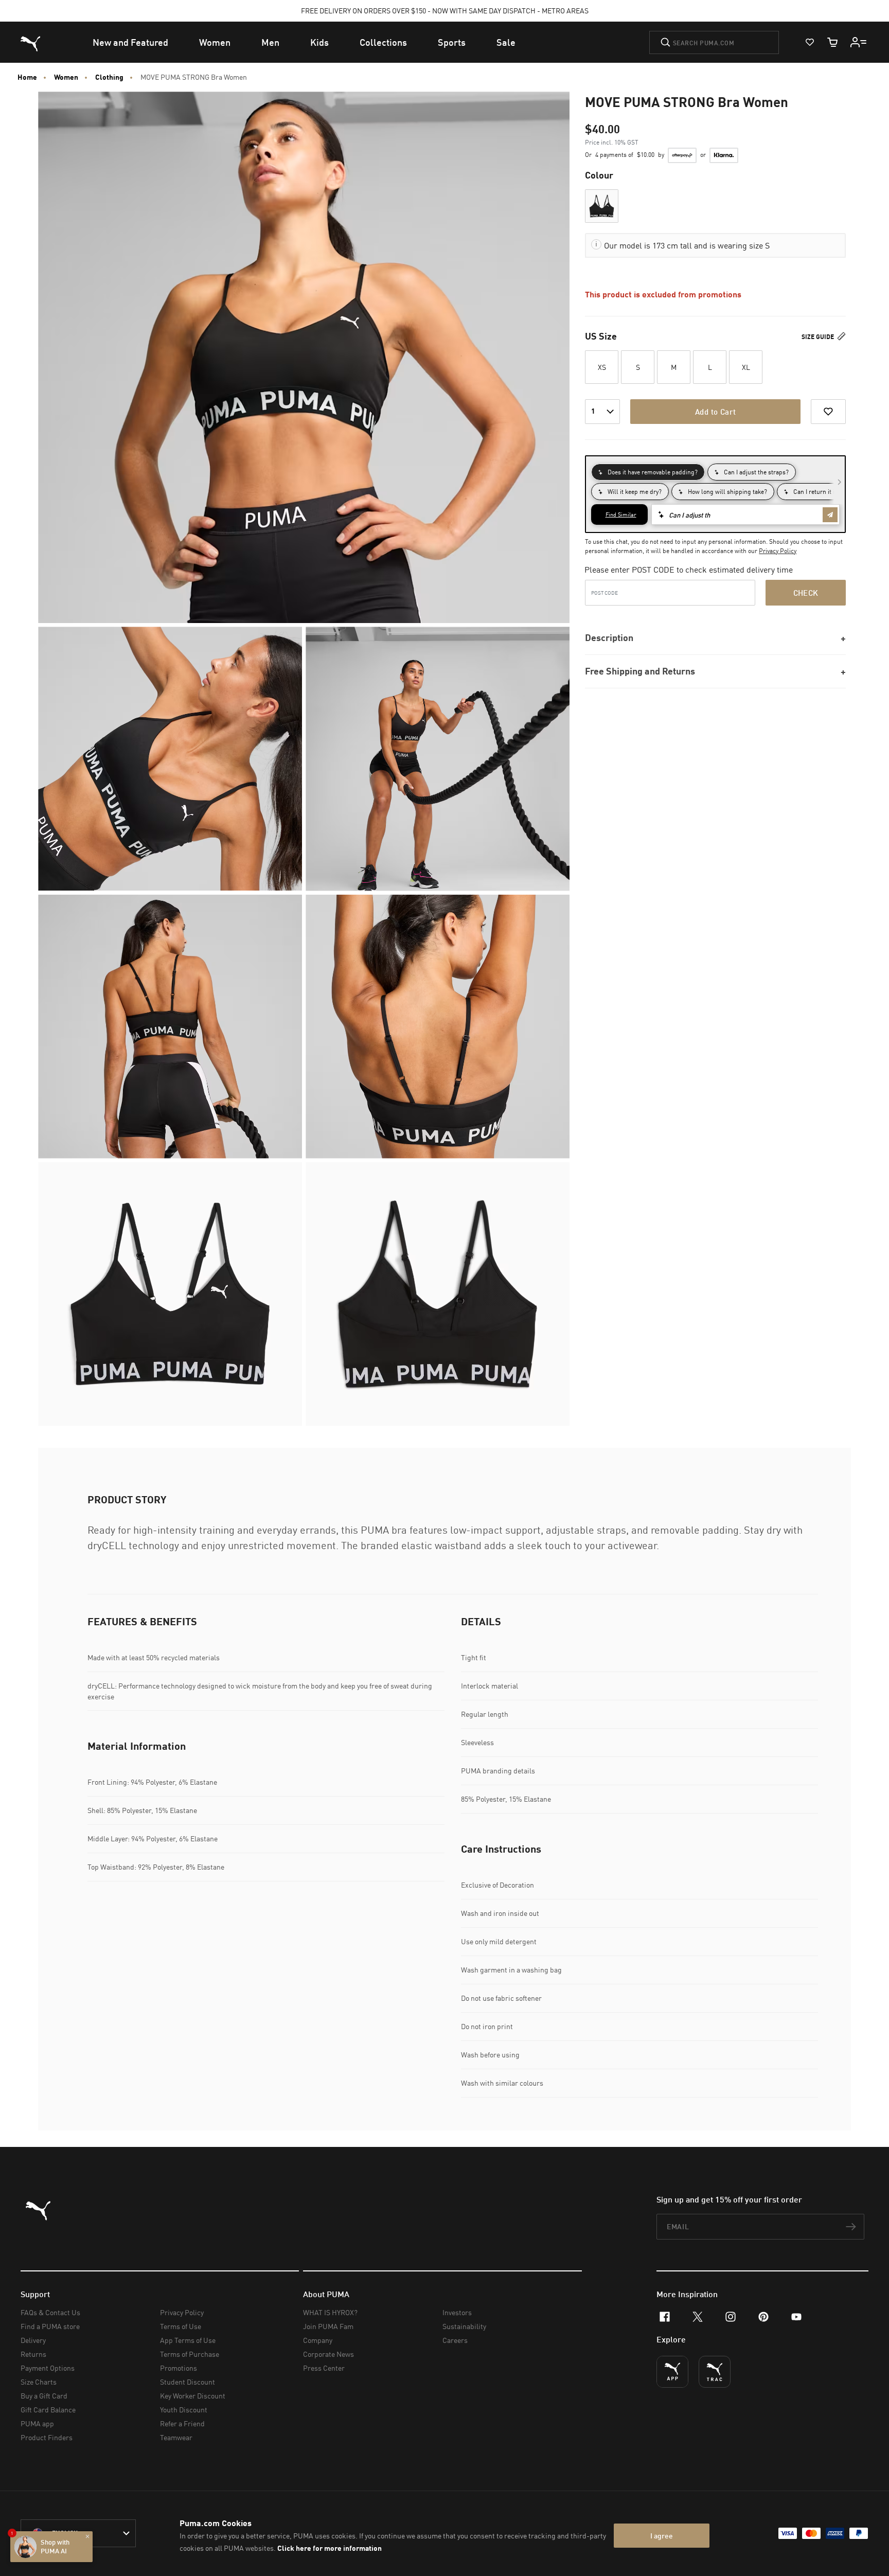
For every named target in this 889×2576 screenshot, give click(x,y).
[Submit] (665, 42)
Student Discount (188, 2382)
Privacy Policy (778, 551)
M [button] (674, 367)
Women (66, 77)
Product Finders (47, 2437)
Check (806, 593)
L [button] (710, 367)
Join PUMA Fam (328, 2326)
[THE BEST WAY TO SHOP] (672, 2372)
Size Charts (39, 2382)
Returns (33, 2354)
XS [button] (602, 367)
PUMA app (37, 2423)
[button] (602, 206)
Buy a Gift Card (44, 2396)
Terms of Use (181, 2326)
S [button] (638, 367)
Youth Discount (184, 2410)
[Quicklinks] (859, 42)
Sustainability (464, 2326)
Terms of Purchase (190, 2354)
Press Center (324, 2368)
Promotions (179, 2368)
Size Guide (819, 337)
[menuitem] (130, 42)
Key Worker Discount (193, 2396)
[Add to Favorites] (828, 412)
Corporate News (328, 2354)
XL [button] (746, 367)
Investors (457, 2312)
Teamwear (176, 2437)
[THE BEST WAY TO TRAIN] (715, 2372)
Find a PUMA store (50, 2326)
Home (27, 77)
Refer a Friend (182, 2423)
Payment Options (48, 2368)
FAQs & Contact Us (50, 2312)
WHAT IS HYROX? (330, 2312)
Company (318, 2340)
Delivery (33, 2340)
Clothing (109, 77)
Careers (455, 2340)
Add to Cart (715, 412)
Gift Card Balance (48, 2410)
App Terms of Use (188, 2340)
